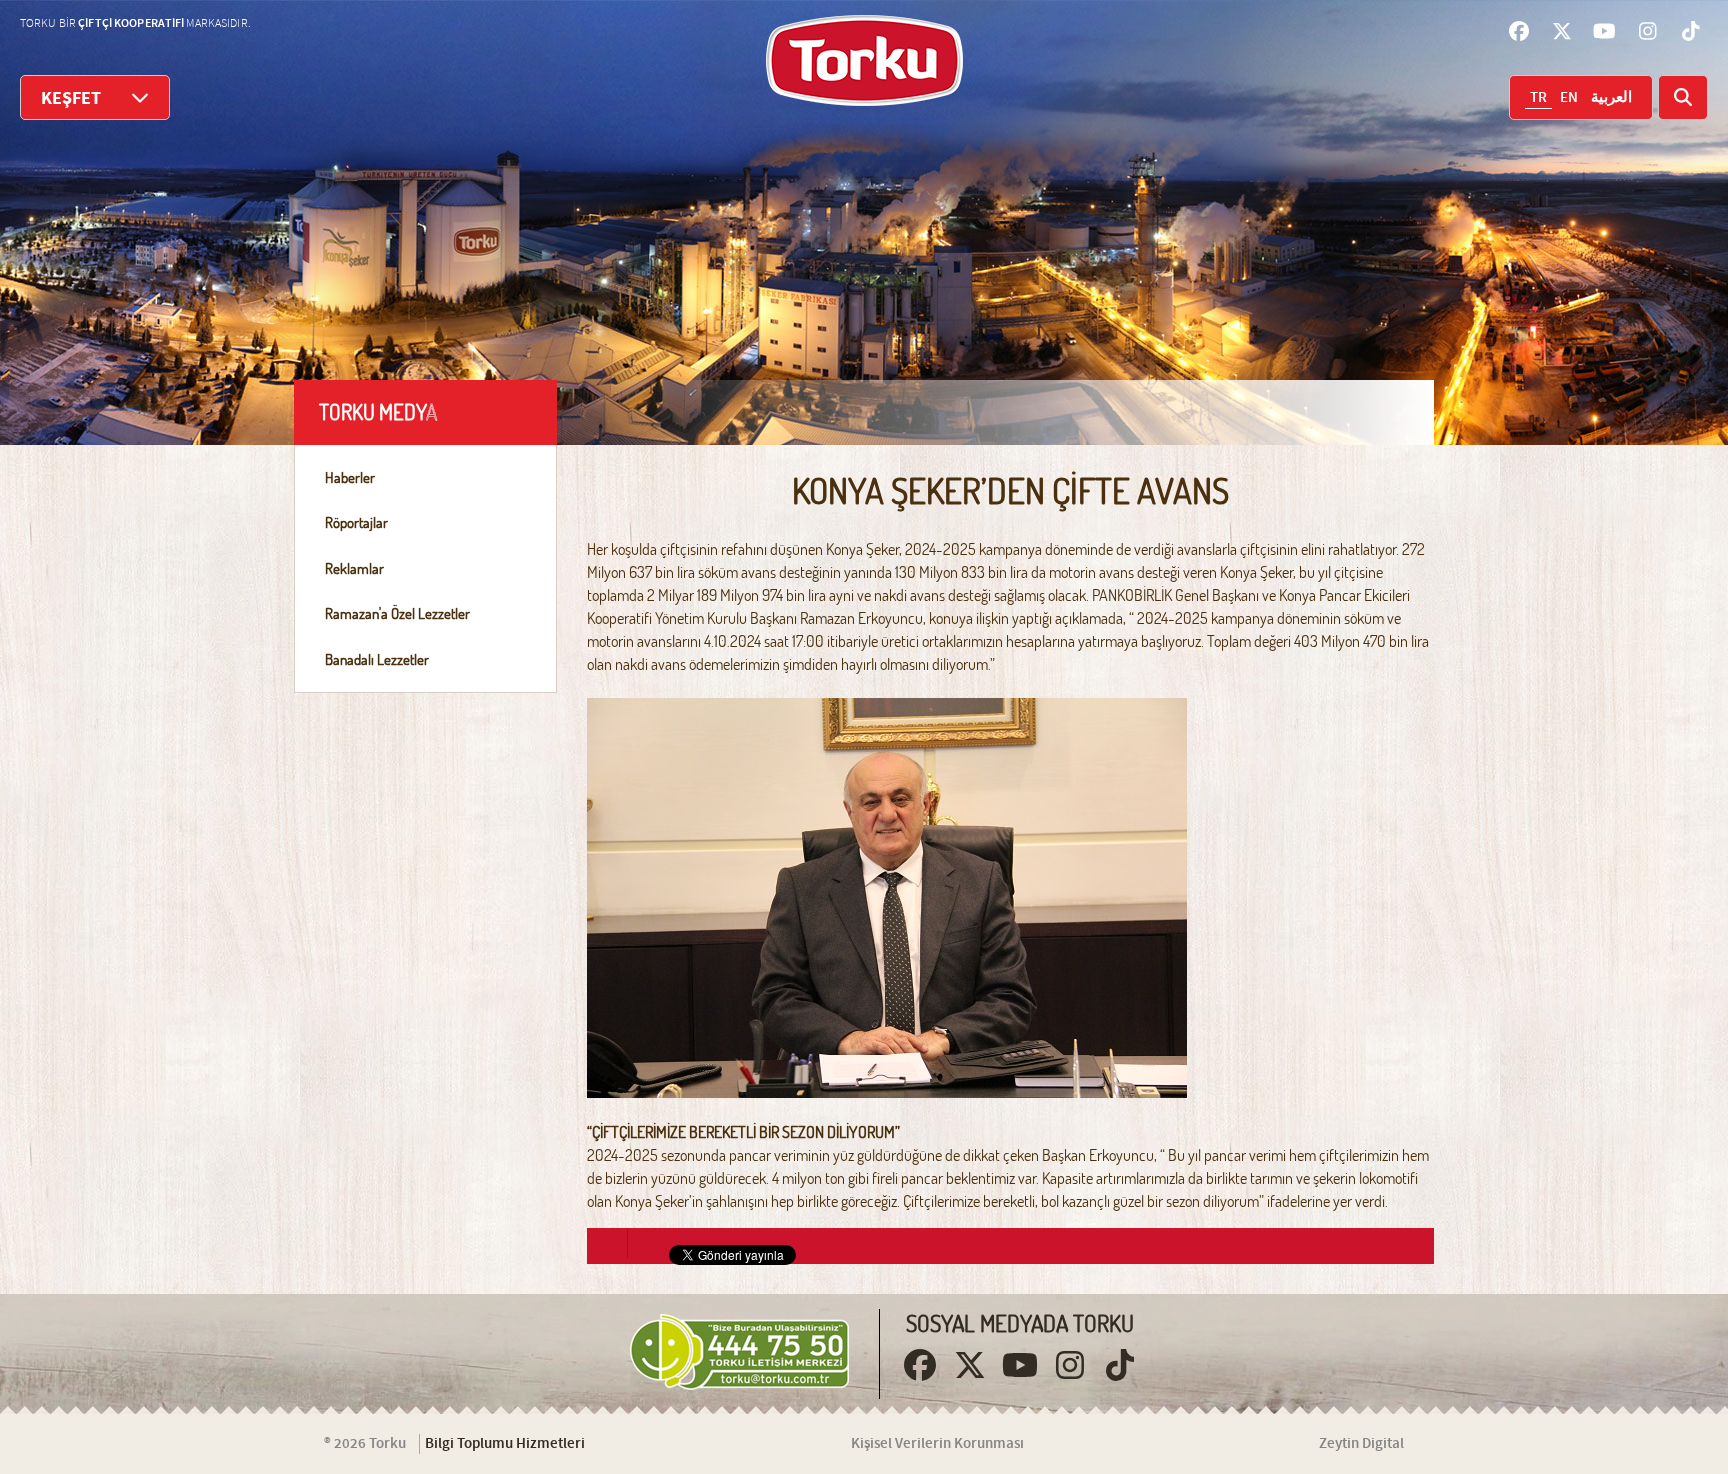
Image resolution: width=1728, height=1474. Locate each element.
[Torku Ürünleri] (864, 60)
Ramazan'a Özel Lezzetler (397, 613)
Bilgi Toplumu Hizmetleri (505, 1444)
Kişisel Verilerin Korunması (937, 1444)
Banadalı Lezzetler (377, 659)
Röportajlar (356, 522)
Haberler (350, 477)
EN (1569, 98)
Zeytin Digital (1361, 1444)
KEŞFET (71, 98)
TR (1538, 98)
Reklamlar (354, 568)
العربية (1611, 98)
